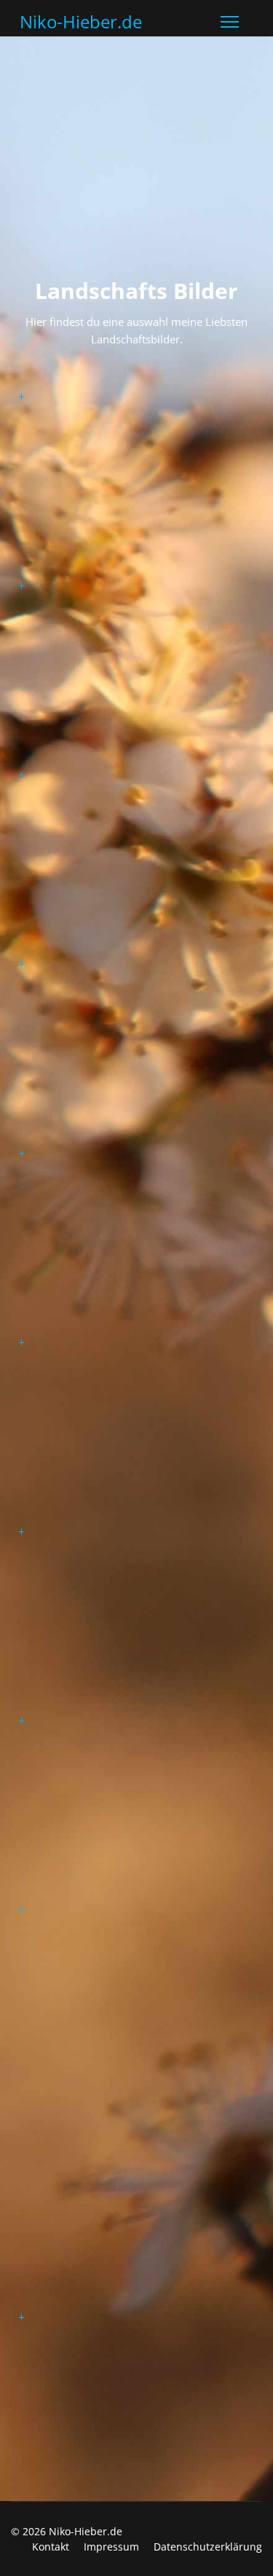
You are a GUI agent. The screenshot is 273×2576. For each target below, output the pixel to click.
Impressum (111, 2547)
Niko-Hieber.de (81, 22)
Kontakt (51, 2547)
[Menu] (230, 22)
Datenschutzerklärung (208, 2547)
